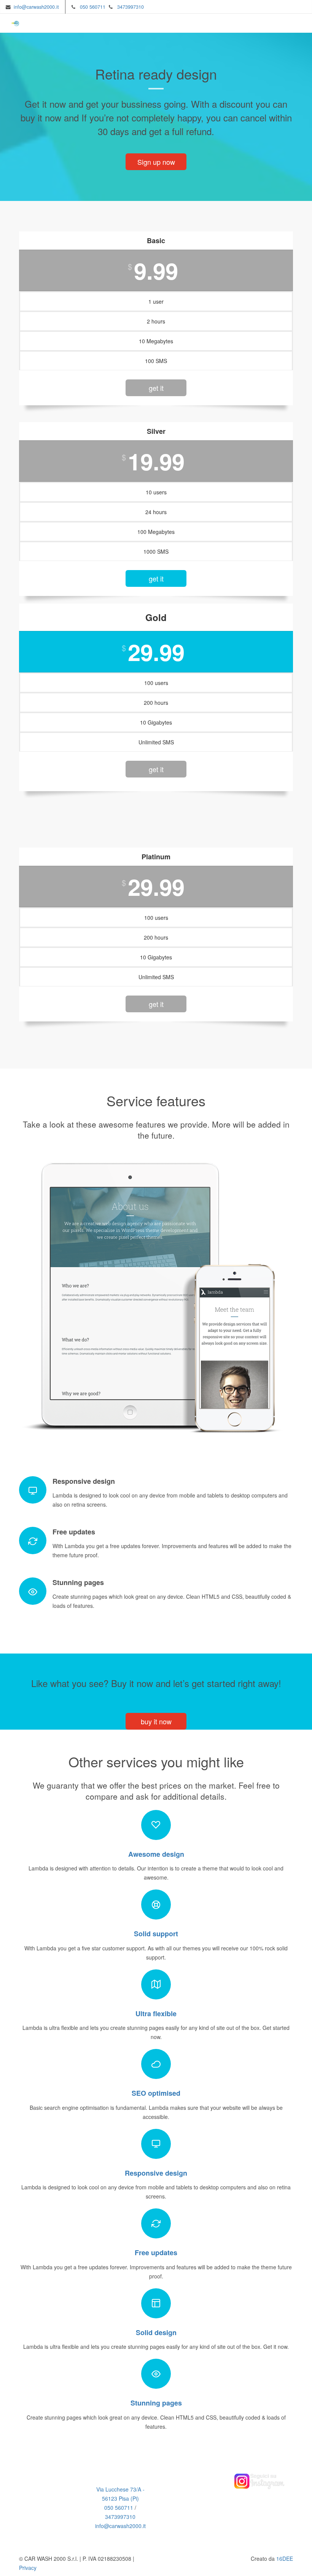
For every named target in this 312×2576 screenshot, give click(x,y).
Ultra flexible (156, 2014)
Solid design (156, 2332)
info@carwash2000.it (36, 7)
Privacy (28, 2568)
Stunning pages (156, 2403)
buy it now (156, 1721)
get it (156, 388)
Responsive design (156, 2173)
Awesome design (156, 1854)
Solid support (156, 1934)
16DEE (285, 2558)
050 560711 (93, 7)
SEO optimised (156, 2093)
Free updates (156, 2253)
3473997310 (131, 7)
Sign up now (156, 162)
